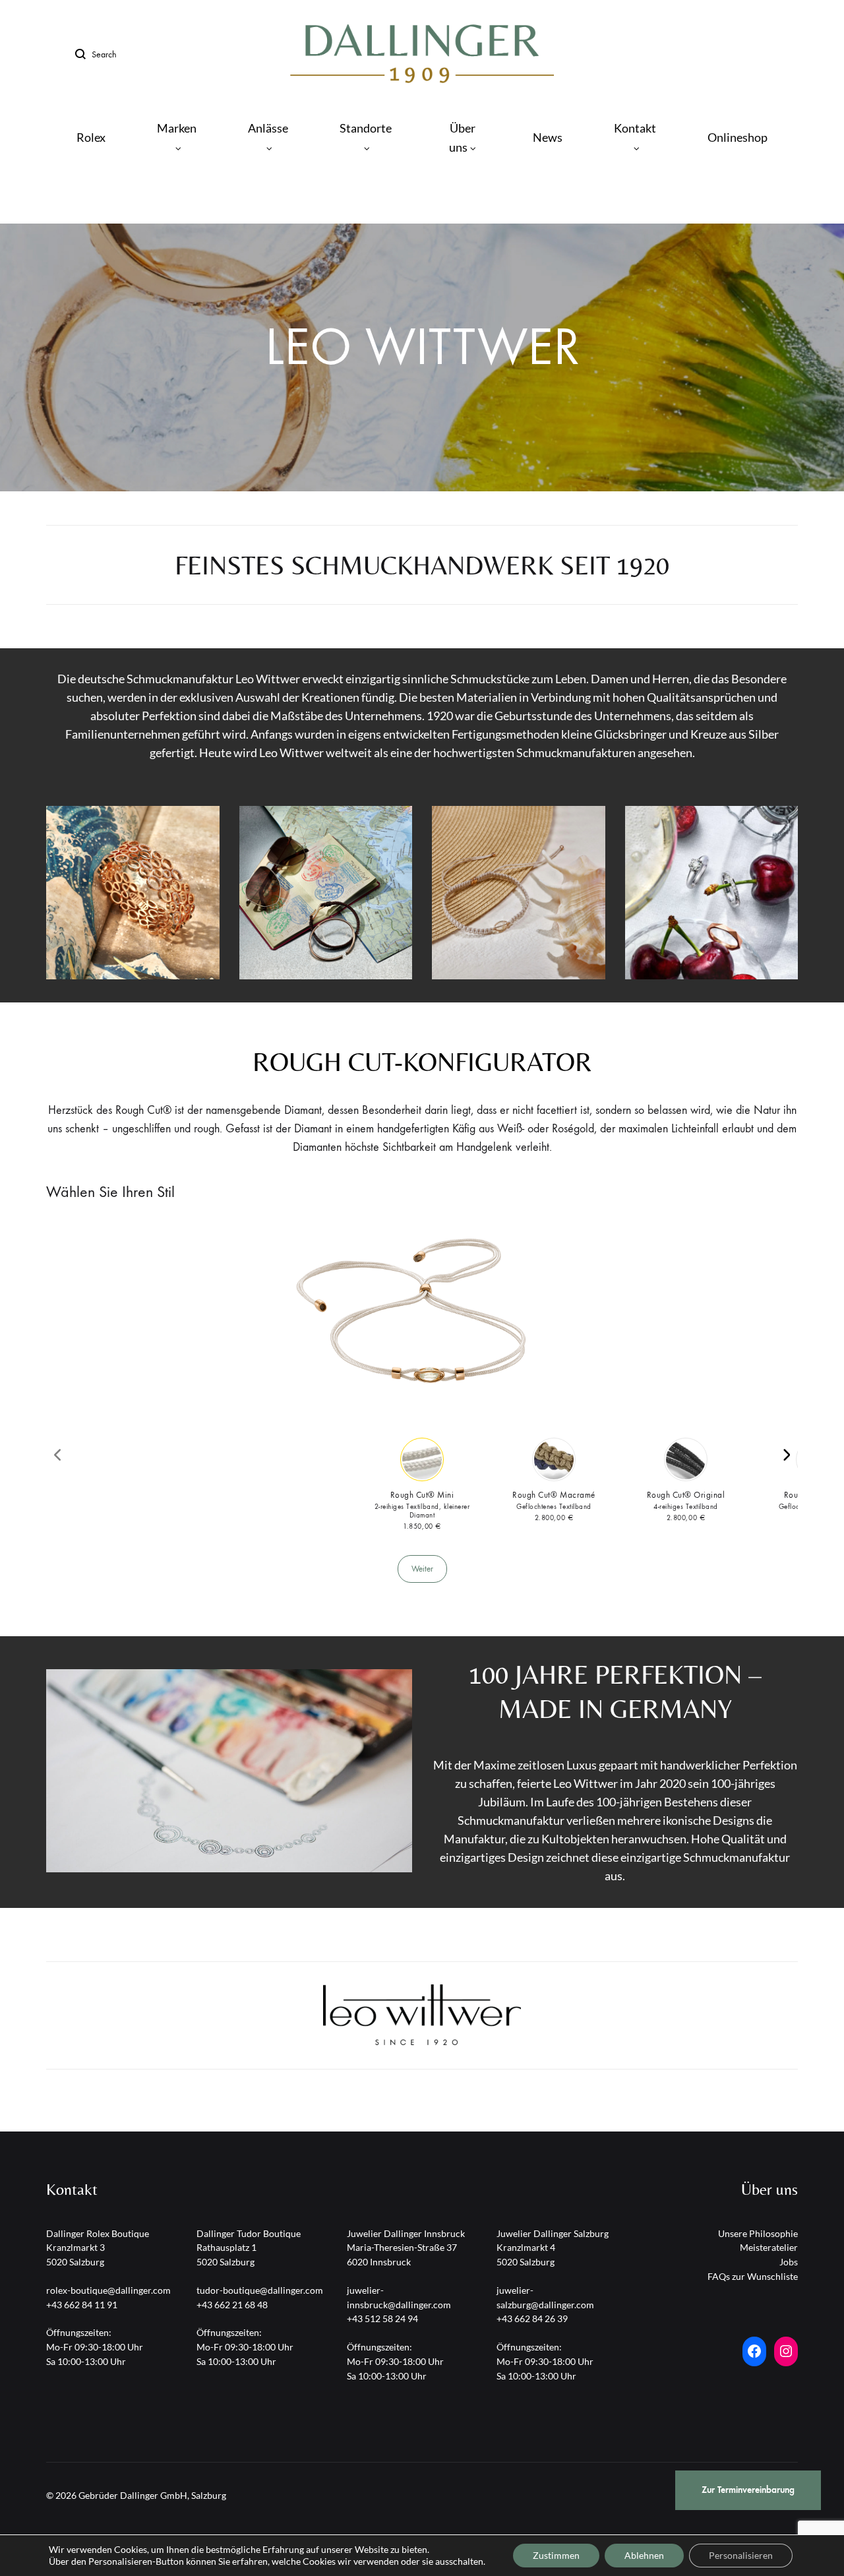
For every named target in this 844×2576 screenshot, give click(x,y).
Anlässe (268, 128)
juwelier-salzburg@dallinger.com (545, 2297)
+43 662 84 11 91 (82, 2305)
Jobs (789, 2262)
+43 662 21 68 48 (232, 2305)
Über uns (462, 138)
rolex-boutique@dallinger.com (108, 2290)
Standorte (366, 128)
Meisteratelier (769, 2247)
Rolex (91, 137)
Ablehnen (644, 2555)
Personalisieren (741, 2555)
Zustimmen (556, 2555)
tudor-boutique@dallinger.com (260, 2290)
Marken (177, 128)
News (548, 137)
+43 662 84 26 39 (532, 2318)
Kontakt (635, 128)
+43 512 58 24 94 (382, 2318)
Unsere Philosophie (758, 2233)
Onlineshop (738, 137)
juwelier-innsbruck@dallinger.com (399, 2297)
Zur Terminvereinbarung (748, 2490)
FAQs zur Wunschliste (753, 2276)
